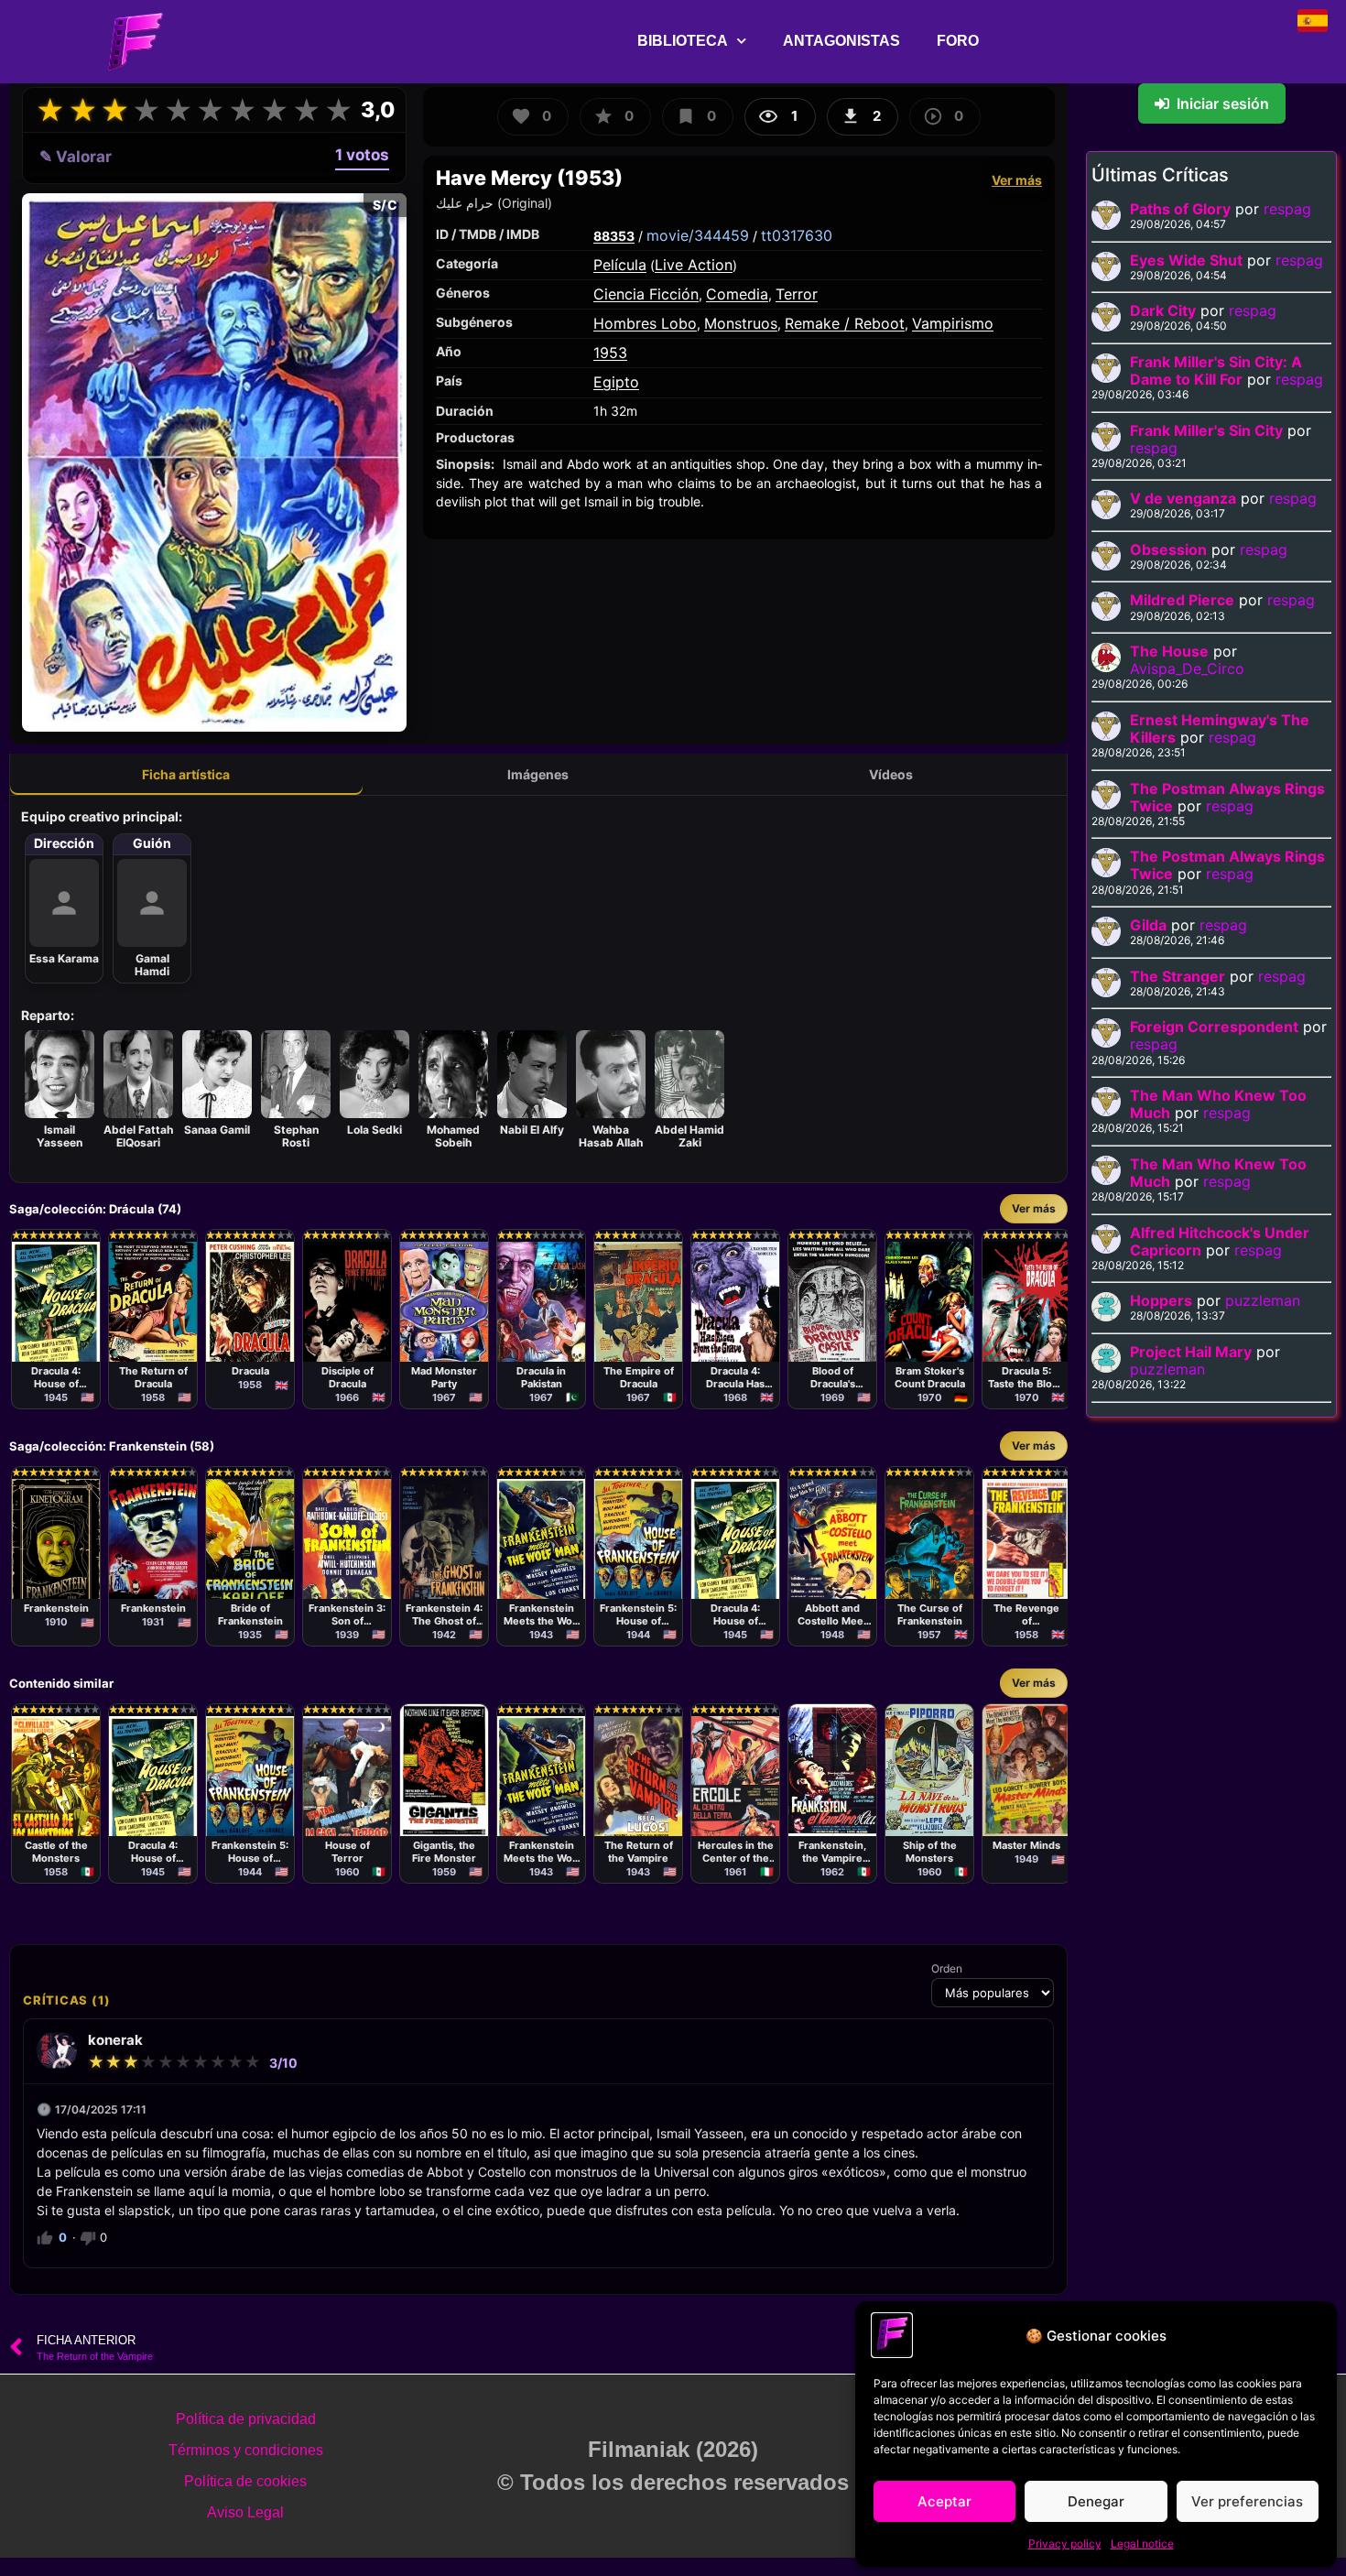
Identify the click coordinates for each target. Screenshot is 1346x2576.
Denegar (1096, 2501)
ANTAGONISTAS (841, 41)
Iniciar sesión (1223, 103)
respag (1287, 209)
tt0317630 (797, 235)
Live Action (694, 265)
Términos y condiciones (246, 2450)
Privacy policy (1065, 2543)
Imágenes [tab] (538, 774)
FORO (958, 41)
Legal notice (1142, 2543)
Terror (797, 294)
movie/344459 (698, 235)
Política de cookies (245, 2481)
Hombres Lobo (645, 323)
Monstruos (741, 323)
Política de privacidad (246, 2419)
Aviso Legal (245, 2512)
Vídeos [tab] (891, 774)
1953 (610, 353)
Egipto (616, 382)
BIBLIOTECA (683, 41)
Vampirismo (953, 323)
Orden (947, 1969)
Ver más (1017, 180)
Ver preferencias (1247, 2501)
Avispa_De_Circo (1187, 668)
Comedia (737, 294)
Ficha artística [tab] (186, 774)
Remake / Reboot (845, 323)
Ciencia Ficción (646, 294)
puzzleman (1263, 1300)
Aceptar (944, 2501)
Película (620, 265)
